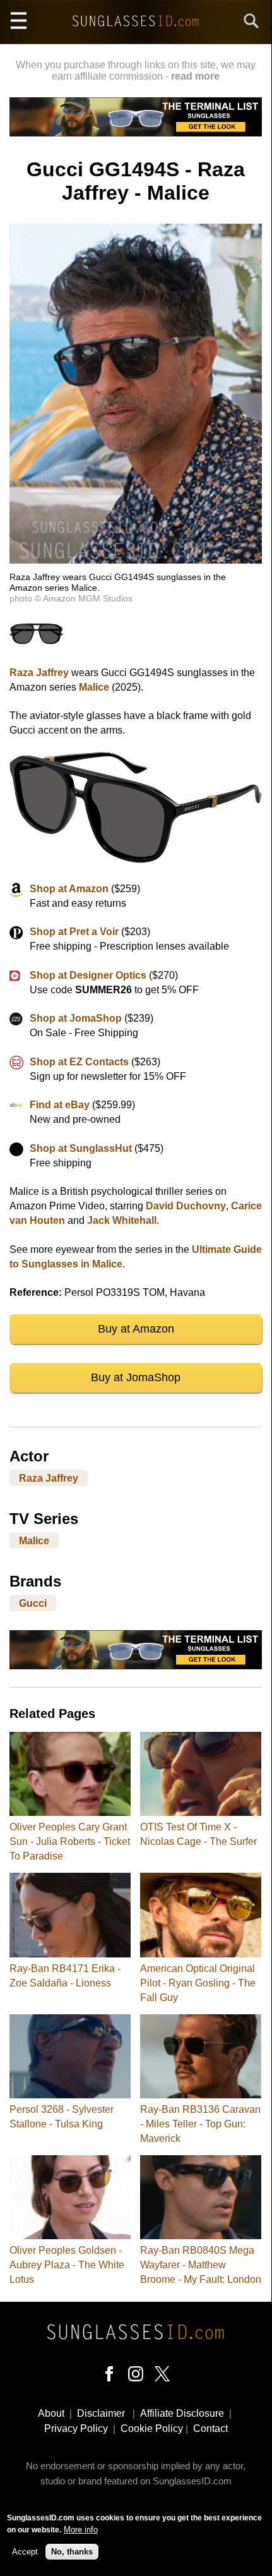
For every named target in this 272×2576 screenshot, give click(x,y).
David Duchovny (186, 1206)
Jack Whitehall (122, 1220)
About (51, 2413)
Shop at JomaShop (76, 1018)
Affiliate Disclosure (182, 2413)
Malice (94, 687)
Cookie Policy (152, 2428)
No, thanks (72, 2552)
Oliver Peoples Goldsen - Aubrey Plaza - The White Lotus (67, 2265)
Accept (25, 2552)
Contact (210, 2428)
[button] (136, 560)
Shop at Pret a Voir (74, 932)
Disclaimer (101, 2413)
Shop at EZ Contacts (79, 1062)
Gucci (33, 1603)
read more (195, 76)
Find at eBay (60, 1105)
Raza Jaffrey (39, 673)
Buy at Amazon (136, 1329)
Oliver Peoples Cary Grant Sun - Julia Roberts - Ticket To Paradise (70, 1841)
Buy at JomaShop (136, 1377)
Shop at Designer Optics (88, 975)
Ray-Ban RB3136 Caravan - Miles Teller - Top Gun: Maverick (200, 2124)
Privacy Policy (76, 2428)
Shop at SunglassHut (81, 1148)
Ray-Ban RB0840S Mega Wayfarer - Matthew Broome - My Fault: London (201, 2265)
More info (81, 2530)
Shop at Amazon (69, 889)
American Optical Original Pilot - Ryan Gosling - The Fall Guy (198, 1983)
